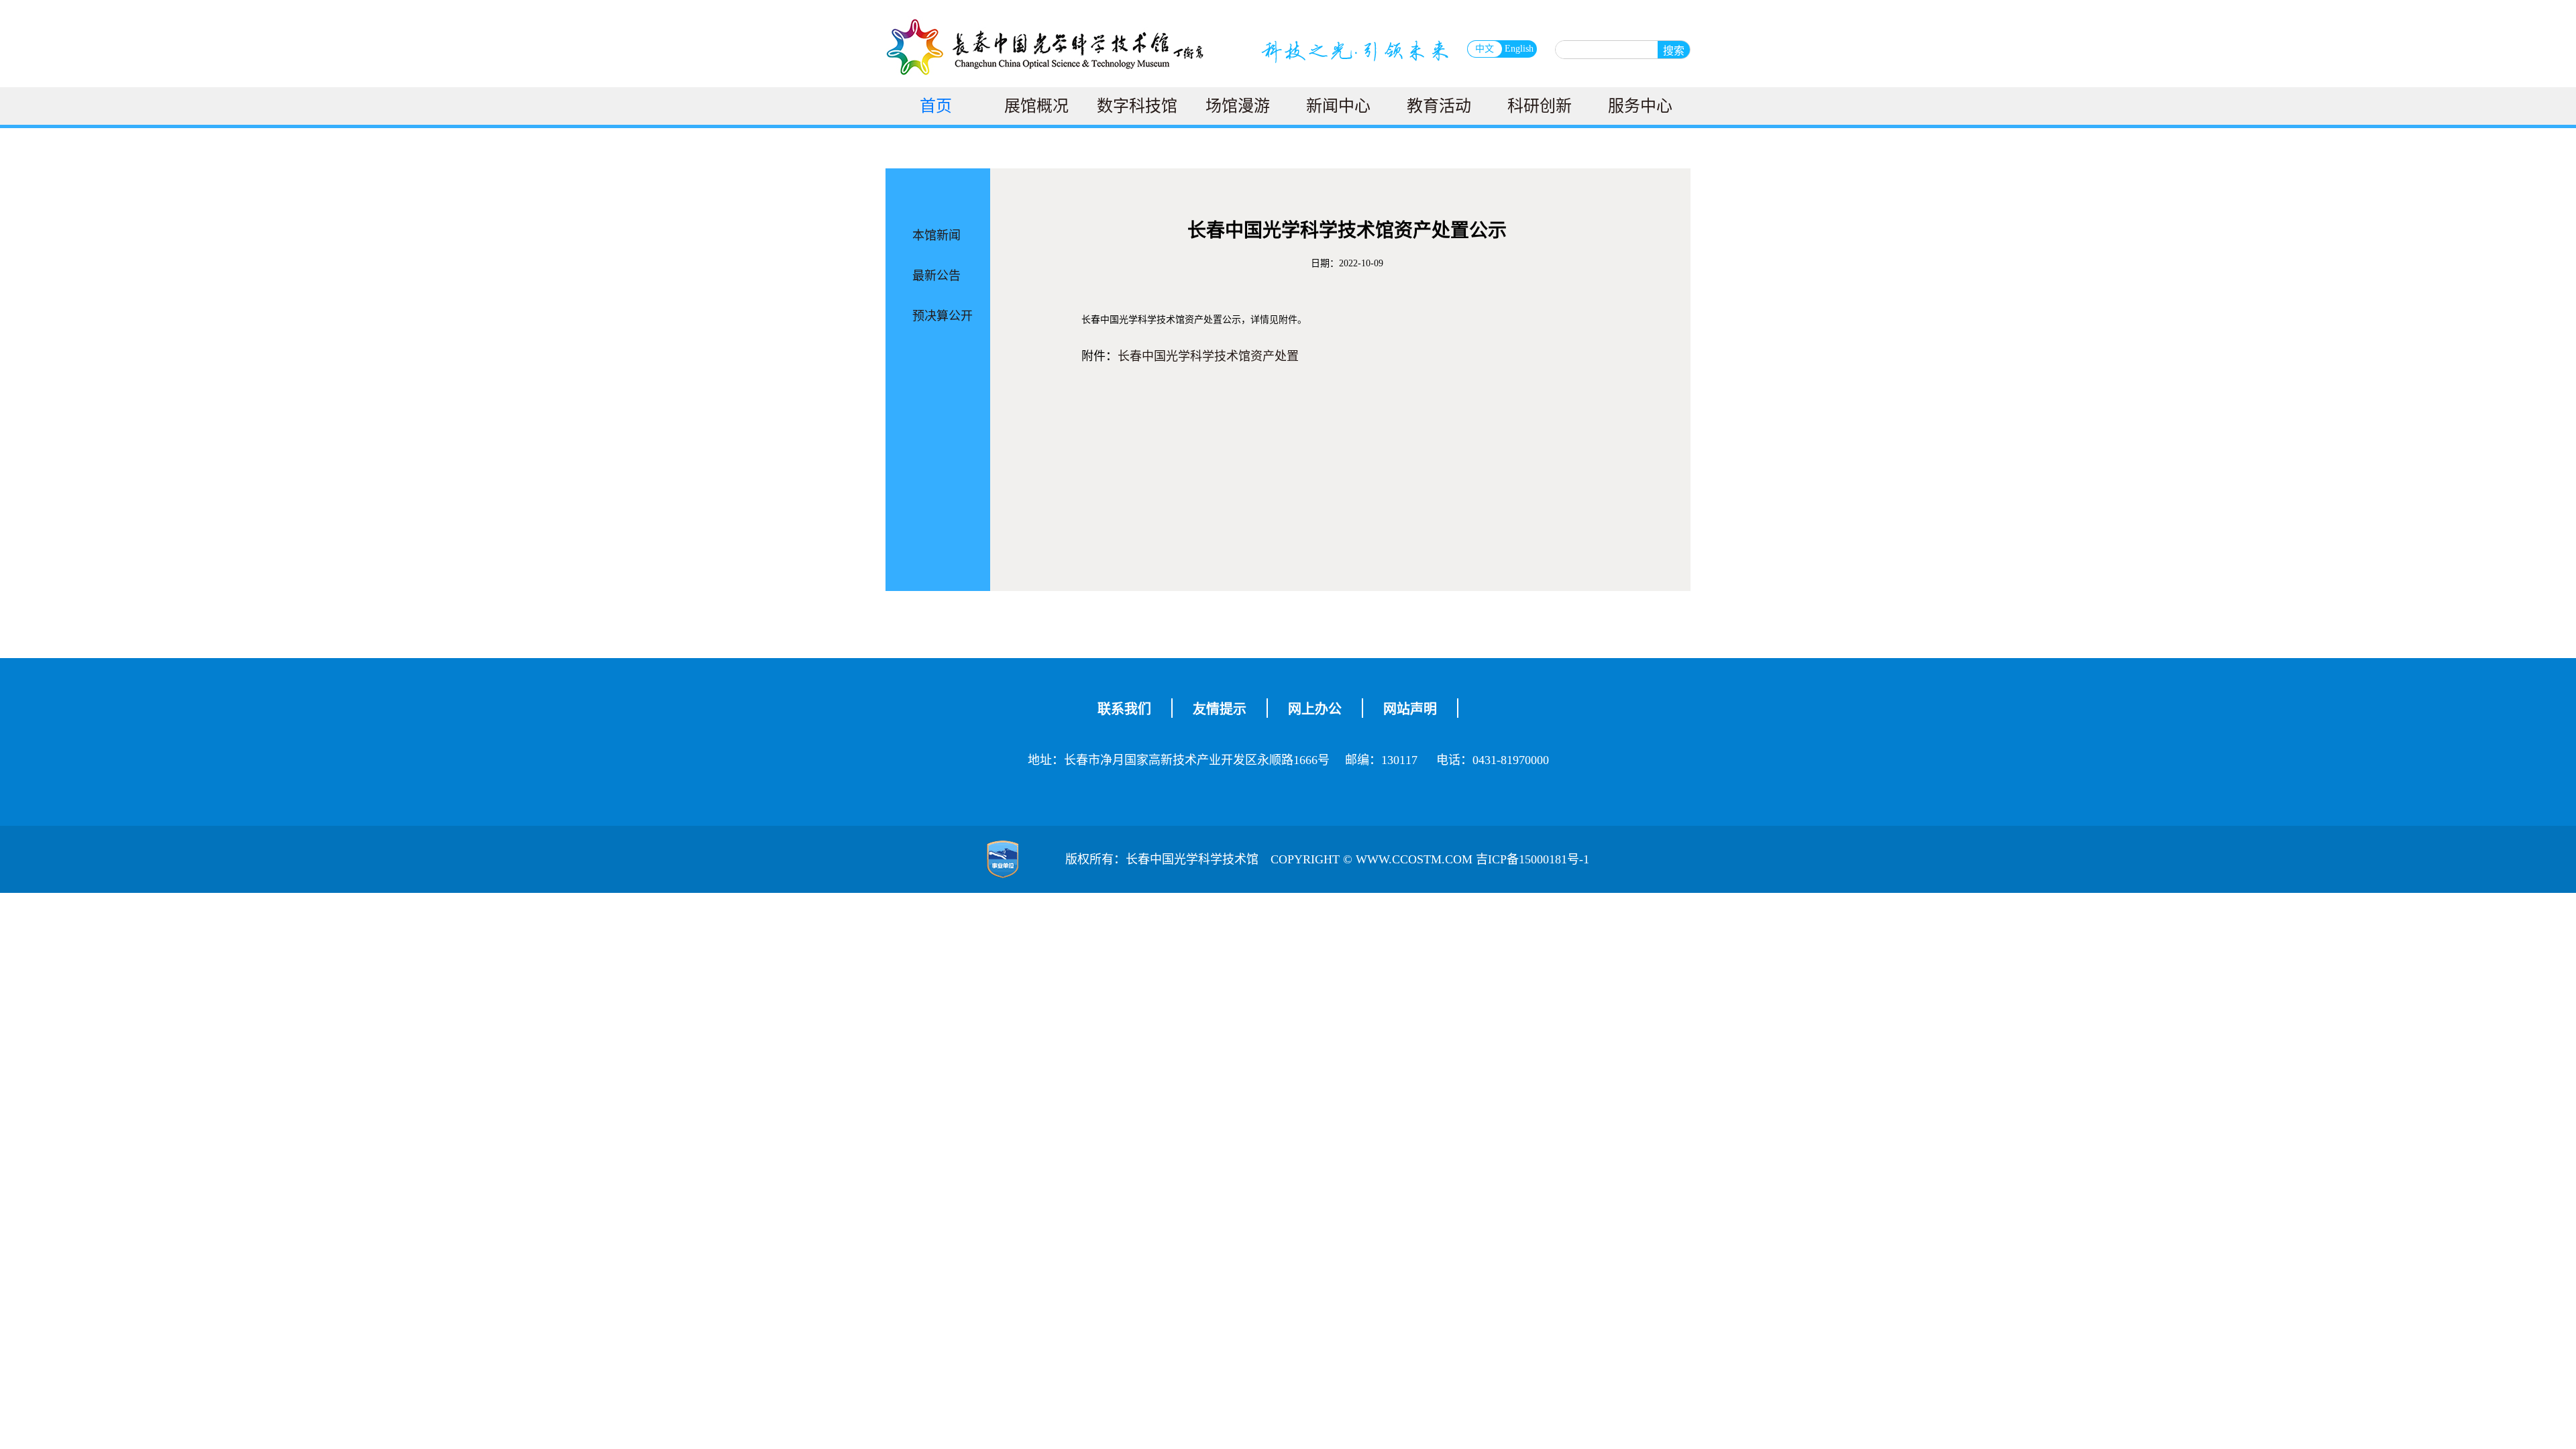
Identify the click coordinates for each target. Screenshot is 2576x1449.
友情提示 (1220, 709)
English (1519, 49)
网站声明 (1410, 709)
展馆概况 (1036, 106)
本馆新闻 (936, 235)
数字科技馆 (1137, 106)
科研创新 (1540, 106)
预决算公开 (943, 316)
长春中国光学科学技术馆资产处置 (1208, 356)
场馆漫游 (1238, 106)
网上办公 (1315, 709)
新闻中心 (1338, 106)
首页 (936, 106)
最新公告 (936, 276)
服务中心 (1640, 106)
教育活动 (1439, 106)
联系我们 (1124, 709)
